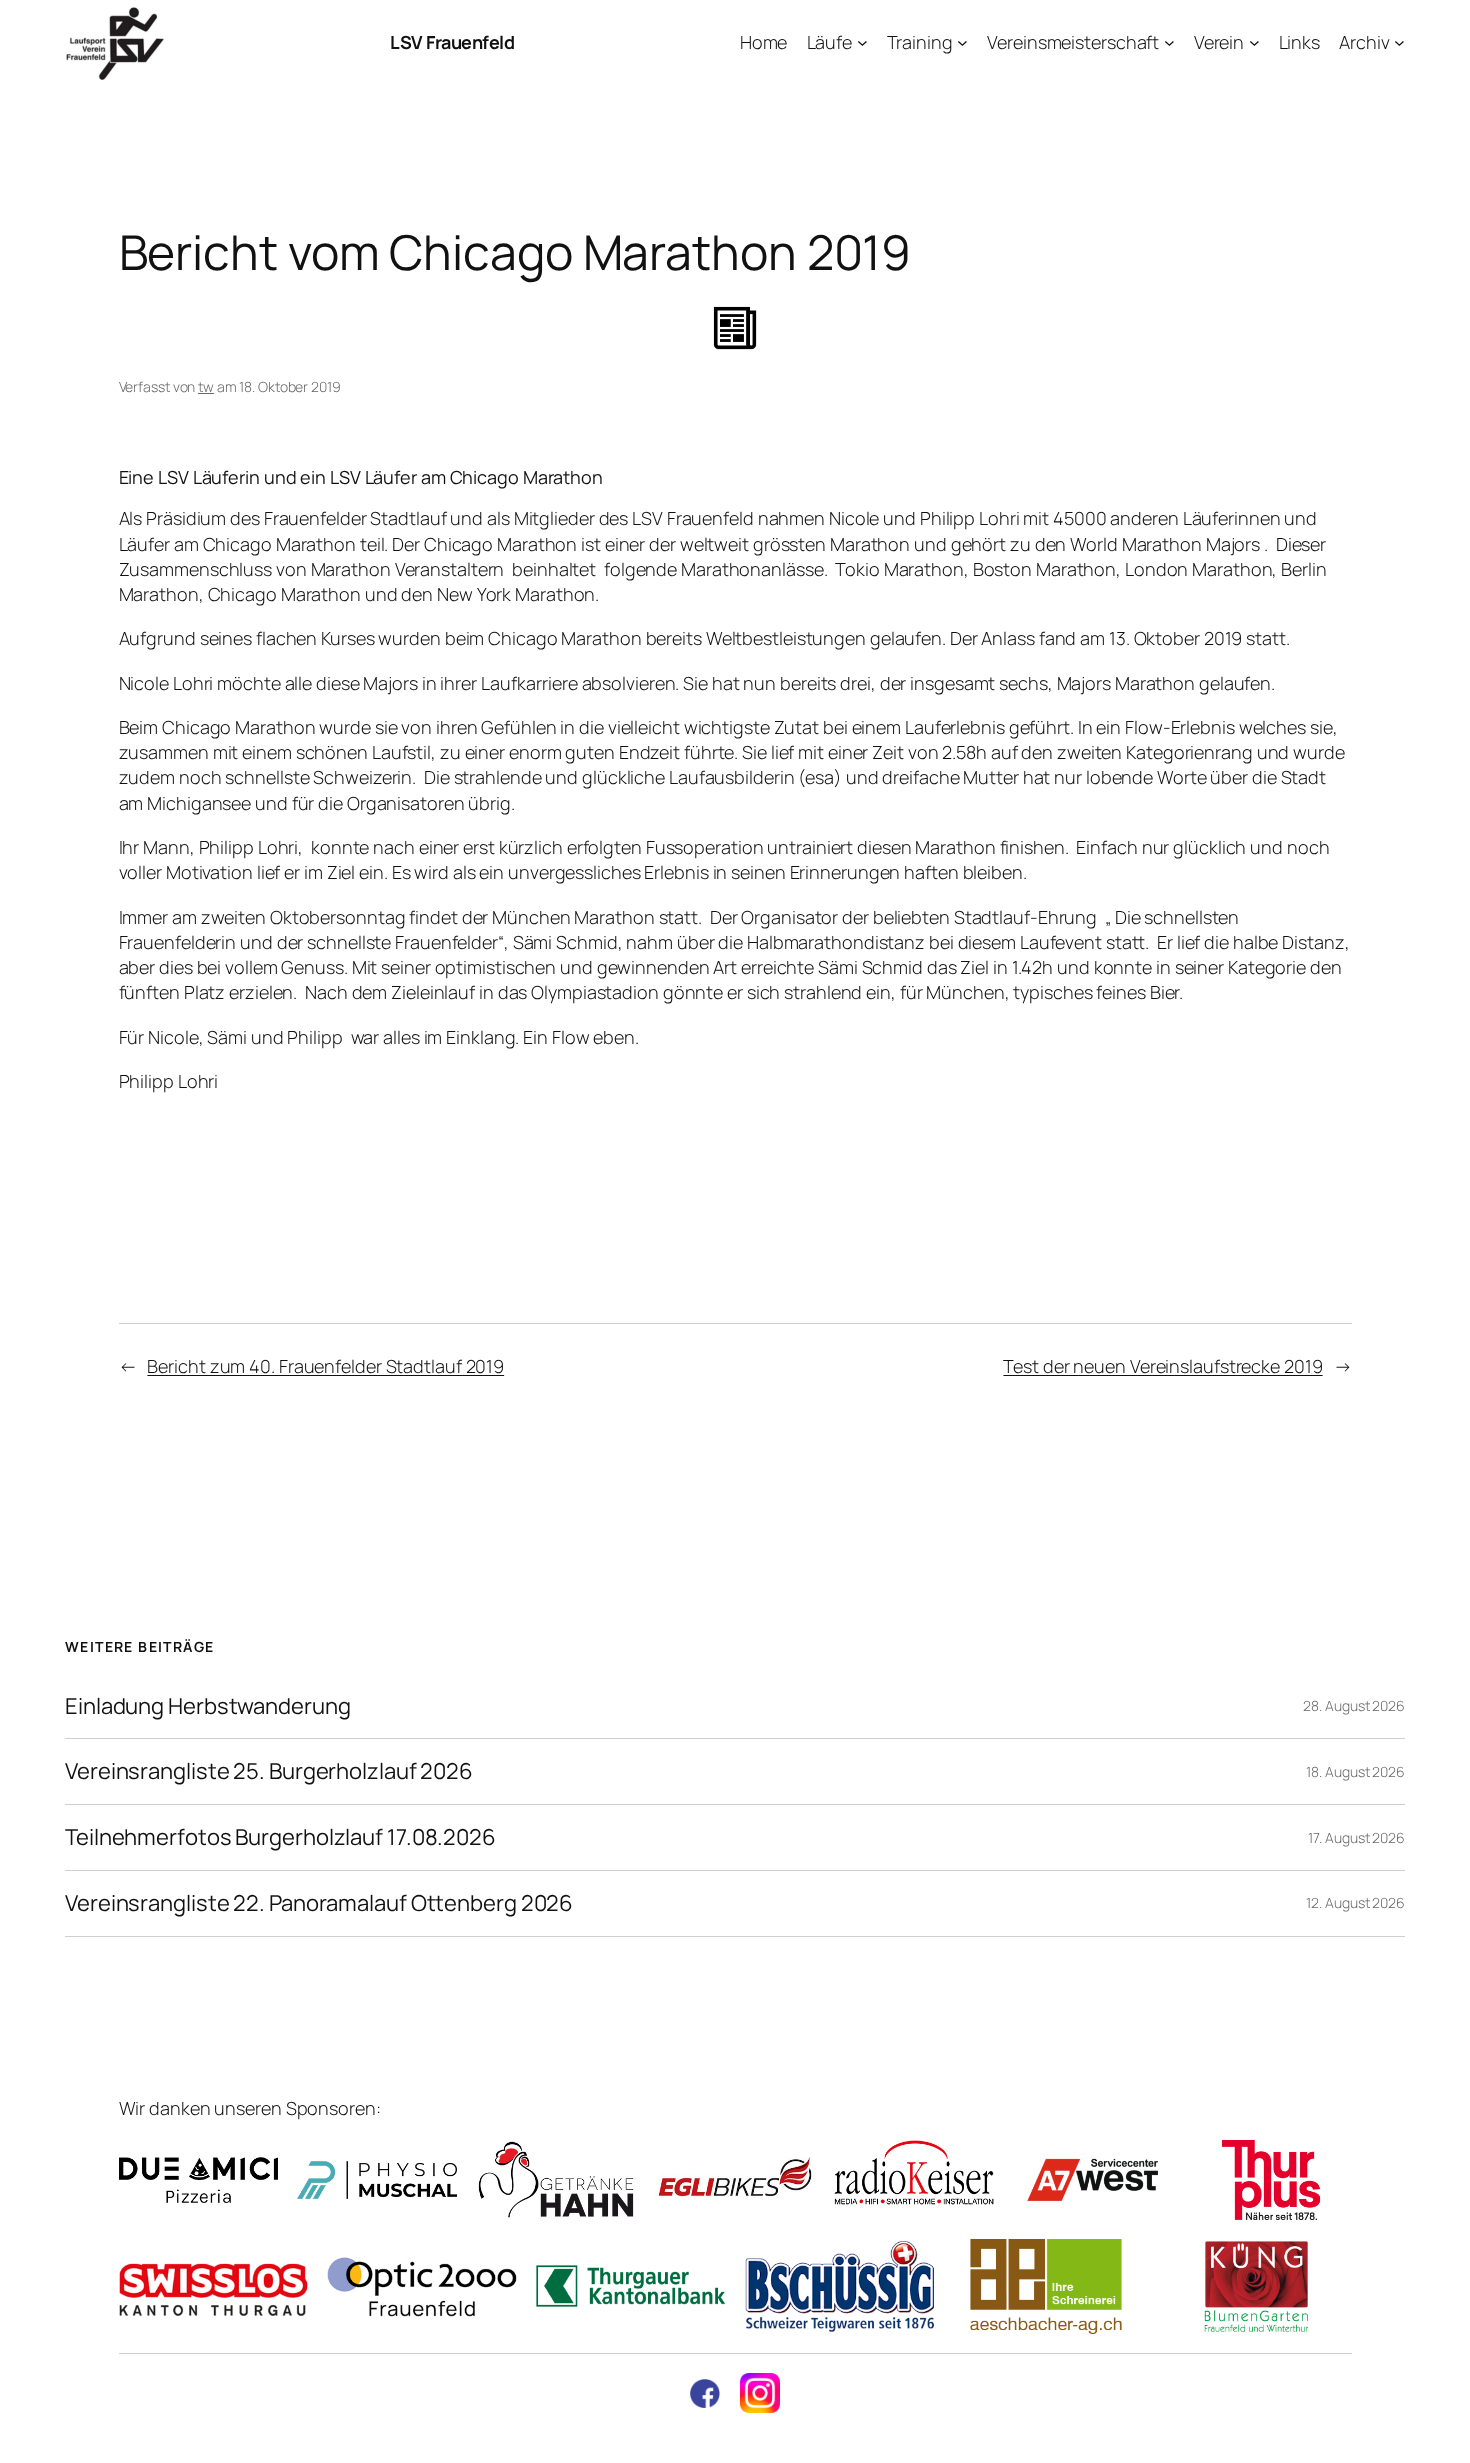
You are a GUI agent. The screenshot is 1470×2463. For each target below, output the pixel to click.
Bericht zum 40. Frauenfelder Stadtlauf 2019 (325, 1366)
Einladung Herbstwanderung (208, 1706)
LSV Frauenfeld (452, 42)
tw (206, 386)
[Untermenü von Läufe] (862, 42)
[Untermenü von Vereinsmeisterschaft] (1169, 42)
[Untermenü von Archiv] (1399, 42)
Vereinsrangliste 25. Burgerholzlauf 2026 (269, 1771)
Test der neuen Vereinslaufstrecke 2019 (1162, 1366)
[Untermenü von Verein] (1254, 42)
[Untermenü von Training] (962, 42)
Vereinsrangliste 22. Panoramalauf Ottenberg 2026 (319, 1903)
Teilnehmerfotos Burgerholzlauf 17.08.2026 (280, 1837)
